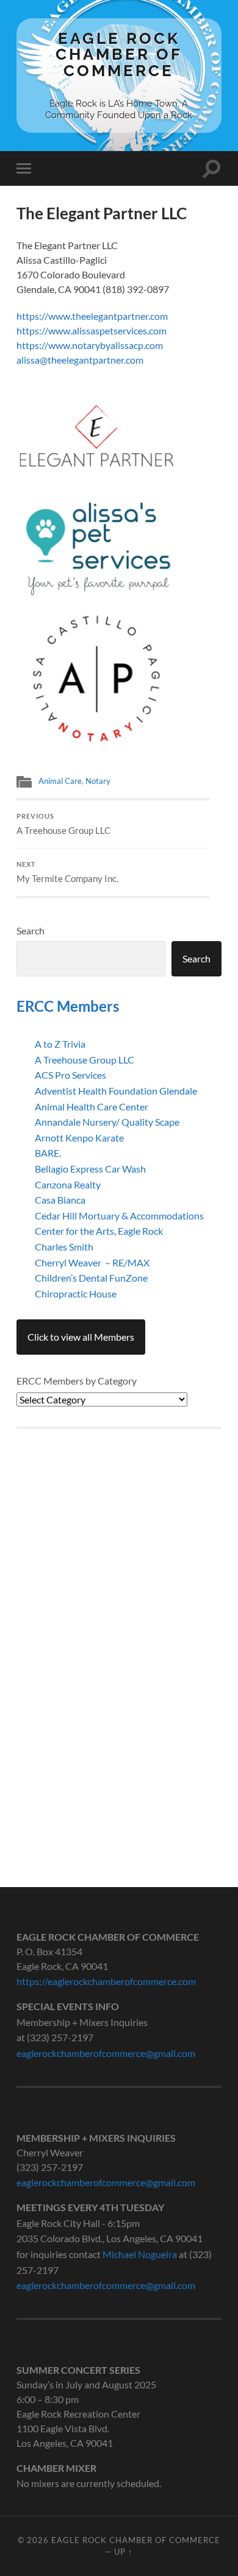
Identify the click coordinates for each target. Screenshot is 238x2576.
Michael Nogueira (140, 2254)
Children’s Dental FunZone (91, 1278)
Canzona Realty (68, 1184)
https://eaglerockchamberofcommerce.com (106, 1981)
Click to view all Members (81, 1337)
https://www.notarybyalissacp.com (90, 345)
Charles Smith (64, 1247)
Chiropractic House (76, 1293)
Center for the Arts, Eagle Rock (99, 1231)
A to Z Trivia (60, 1044)
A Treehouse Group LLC (63, 824)
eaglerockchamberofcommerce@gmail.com (106, 2053)
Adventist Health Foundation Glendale (116, 1091)
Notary (98, 781)
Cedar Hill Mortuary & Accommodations (119, 1216)
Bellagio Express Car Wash (90, 1169)
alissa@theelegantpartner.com (80, 360)
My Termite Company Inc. (67, 872)
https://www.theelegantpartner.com (92, 316)
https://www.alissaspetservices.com (92, 330)
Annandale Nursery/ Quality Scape (107, 1122)
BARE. (48, 1153)
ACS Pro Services (70, 1075)
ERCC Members (68, 1006)
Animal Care (60, 781)
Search (31, 930)
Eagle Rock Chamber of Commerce (119, 54)
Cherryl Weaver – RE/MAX (92, 1262)
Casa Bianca (60, 1200)
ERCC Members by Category (77, 1381)
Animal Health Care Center (92, 1106)
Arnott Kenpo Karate (79, 1138)
